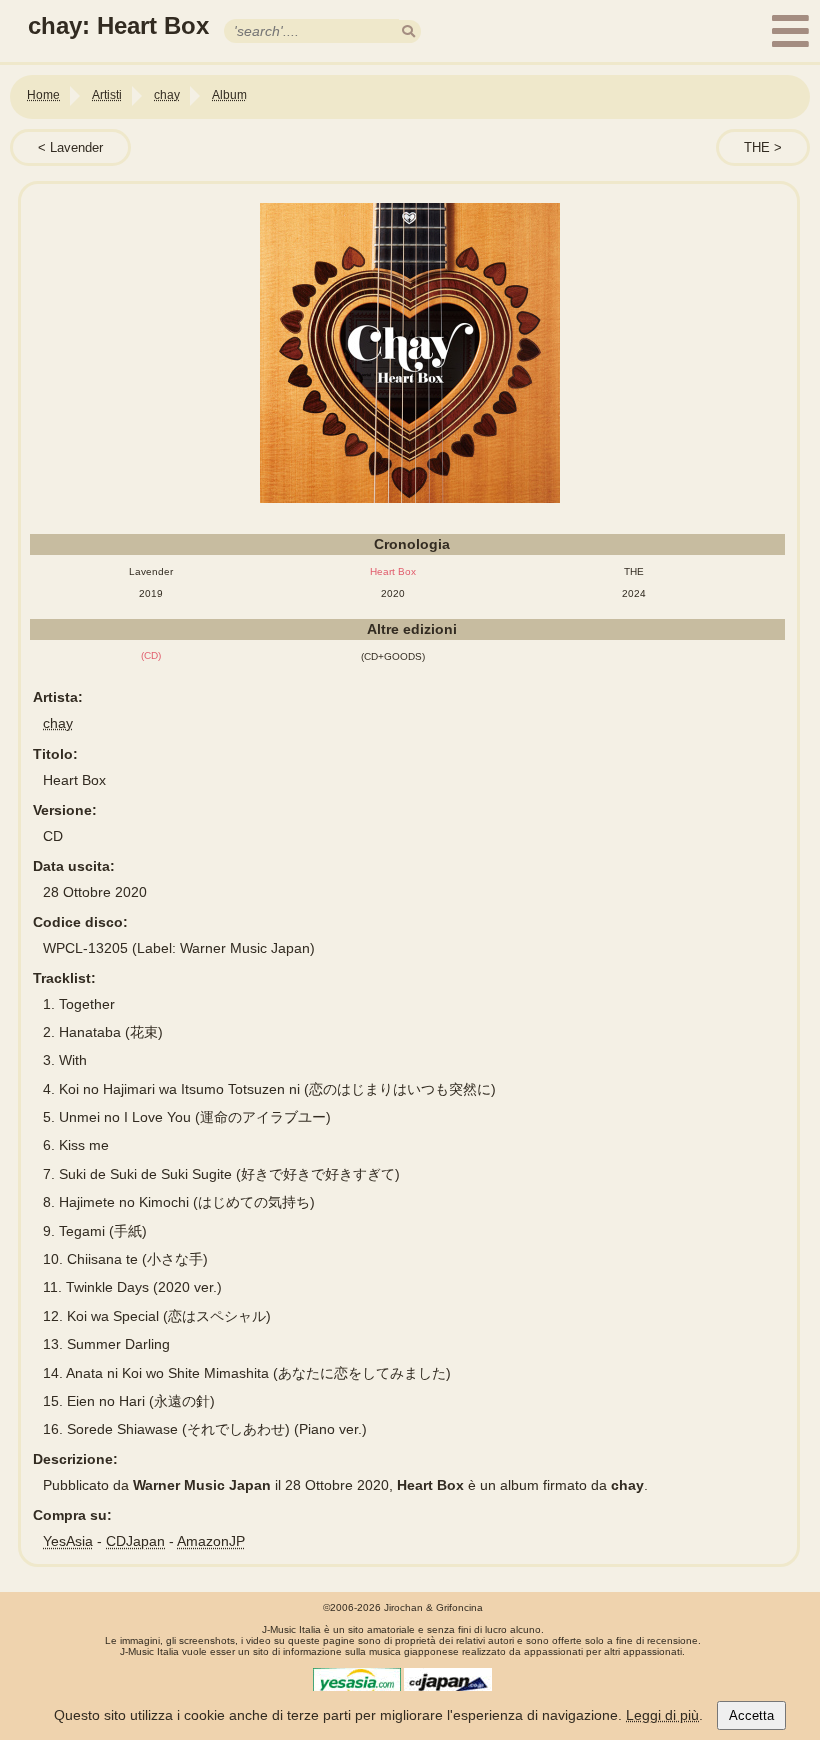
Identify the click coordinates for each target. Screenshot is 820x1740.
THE (757, 147)
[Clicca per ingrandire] (410, 353)
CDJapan (135, 1541)
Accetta (751, 1715)
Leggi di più (662, 1715)
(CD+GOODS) (393, 656)
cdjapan (448, 1683)
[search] (408, 31)
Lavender (76, 147)
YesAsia (68, 1541)
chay (58, 723)
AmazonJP (211, 1541)
